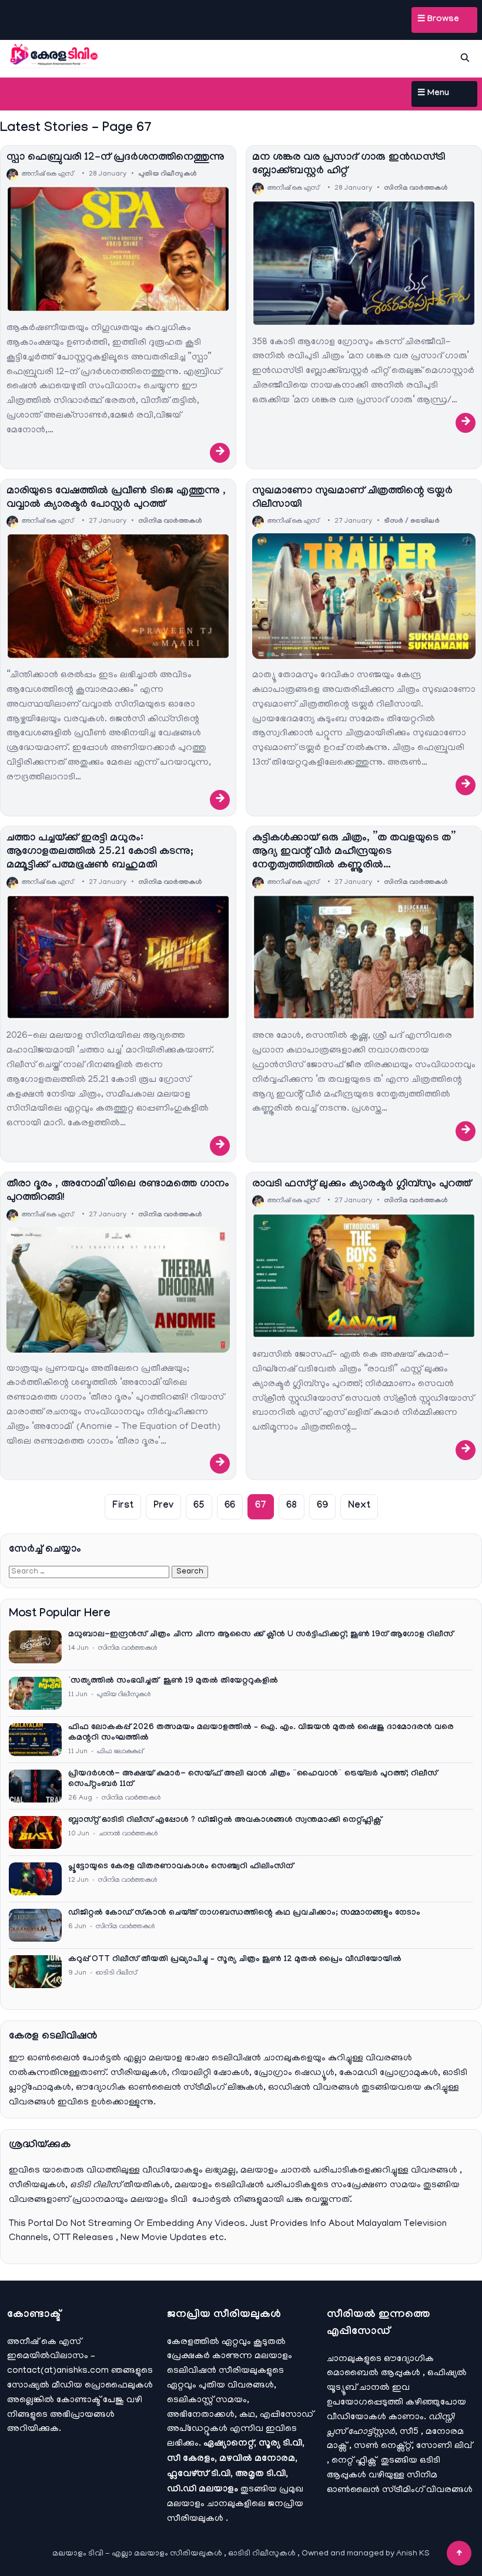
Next (359, 1506)
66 (230, 1506)
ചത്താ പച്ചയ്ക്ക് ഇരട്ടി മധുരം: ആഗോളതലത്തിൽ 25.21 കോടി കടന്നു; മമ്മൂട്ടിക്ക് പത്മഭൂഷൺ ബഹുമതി (100, 853)
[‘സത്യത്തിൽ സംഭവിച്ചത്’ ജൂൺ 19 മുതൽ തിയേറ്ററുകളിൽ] (35, 1693)
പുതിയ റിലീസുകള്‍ (167, 174)
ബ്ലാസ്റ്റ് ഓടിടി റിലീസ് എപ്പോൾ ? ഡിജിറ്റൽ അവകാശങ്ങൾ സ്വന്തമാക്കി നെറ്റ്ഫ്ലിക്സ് (225, 1821)
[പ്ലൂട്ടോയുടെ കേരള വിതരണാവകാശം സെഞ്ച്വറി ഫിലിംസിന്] (35, 1879)
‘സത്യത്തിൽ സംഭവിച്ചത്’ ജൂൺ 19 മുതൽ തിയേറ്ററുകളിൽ (173, 1682)
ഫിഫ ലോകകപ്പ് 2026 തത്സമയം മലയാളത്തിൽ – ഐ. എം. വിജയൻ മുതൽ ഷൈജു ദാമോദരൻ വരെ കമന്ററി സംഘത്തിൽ (261, 1733)
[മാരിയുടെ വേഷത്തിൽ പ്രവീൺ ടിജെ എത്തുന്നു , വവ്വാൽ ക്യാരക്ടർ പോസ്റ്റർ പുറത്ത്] (118, 596)
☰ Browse (438, 20)
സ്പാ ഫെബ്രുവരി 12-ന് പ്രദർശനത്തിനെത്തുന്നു (116, 158)
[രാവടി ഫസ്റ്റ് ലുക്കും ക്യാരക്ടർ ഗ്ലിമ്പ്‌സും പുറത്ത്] (364, 1276)
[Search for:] (90, 1572)
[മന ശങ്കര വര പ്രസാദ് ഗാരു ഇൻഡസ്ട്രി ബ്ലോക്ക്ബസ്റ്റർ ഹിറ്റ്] (364, 263)
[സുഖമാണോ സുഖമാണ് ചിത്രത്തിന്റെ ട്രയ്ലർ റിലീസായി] (364, 596)
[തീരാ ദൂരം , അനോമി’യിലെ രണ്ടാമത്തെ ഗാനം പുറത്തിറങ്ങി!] (118, 1290)
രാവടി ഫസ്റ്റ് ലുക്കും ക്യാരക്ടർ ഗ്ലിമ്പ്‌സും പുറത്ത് (361, 1185)
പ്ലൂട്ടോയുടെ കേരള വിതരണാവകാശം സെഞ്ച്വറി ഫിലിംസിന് (181, 1867)
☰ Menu (433, 94)
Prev (163, 1506)
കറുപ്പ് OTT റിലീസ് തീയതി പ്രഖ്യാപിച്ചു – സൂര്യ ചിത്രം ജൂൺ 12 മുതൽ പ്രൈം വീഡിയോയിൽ (235, 1960)
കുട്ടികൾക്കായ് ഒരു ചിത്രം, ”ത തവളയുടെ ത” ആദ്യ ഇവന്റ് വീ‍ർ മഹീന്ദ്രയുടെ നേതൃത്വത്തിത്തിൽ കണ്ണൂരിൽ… (354, 853)
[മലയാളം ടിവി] (54, 56)
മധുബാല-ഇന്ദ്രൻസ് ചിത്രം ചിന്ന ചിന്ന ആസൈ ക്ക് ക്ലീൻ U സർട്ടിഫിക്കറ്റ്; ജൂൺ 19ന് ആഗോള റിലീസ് (261, 1635)
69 (322, 1506)
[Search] (465, 58)
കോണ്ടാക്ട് (80, 2400)
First (123, 1506)
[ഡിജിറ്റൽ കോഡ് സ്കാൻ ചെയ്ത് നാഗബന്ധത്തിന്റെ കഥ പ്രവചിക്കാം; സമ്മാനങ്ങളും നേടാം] (35, 1925)
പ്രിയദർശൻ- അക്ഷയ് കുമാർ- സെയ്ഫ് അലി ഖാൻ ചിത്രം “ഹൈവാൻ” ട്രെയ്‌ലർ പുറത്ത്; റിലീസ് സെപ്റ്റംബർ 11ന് (253, 1780)
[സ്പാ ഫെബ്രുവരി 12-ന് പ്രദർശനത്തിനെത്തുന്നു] (118, 249)
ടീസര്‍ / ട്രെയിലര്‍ (412, 522)
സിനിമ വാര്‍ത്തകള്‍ (416, 189)
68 (292, 1506)
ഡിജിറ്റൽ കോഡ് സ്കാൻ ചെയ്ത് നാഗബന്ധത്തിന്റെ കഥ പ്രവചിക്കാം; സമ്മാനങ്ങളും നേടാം (244, 1913)
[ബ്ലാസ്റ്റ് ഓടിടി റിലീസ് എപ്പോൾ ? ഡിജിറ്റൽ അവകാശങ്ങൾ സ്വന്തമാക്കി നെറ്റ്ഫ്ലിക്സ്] (35, 1832)
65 (199, 1506)
